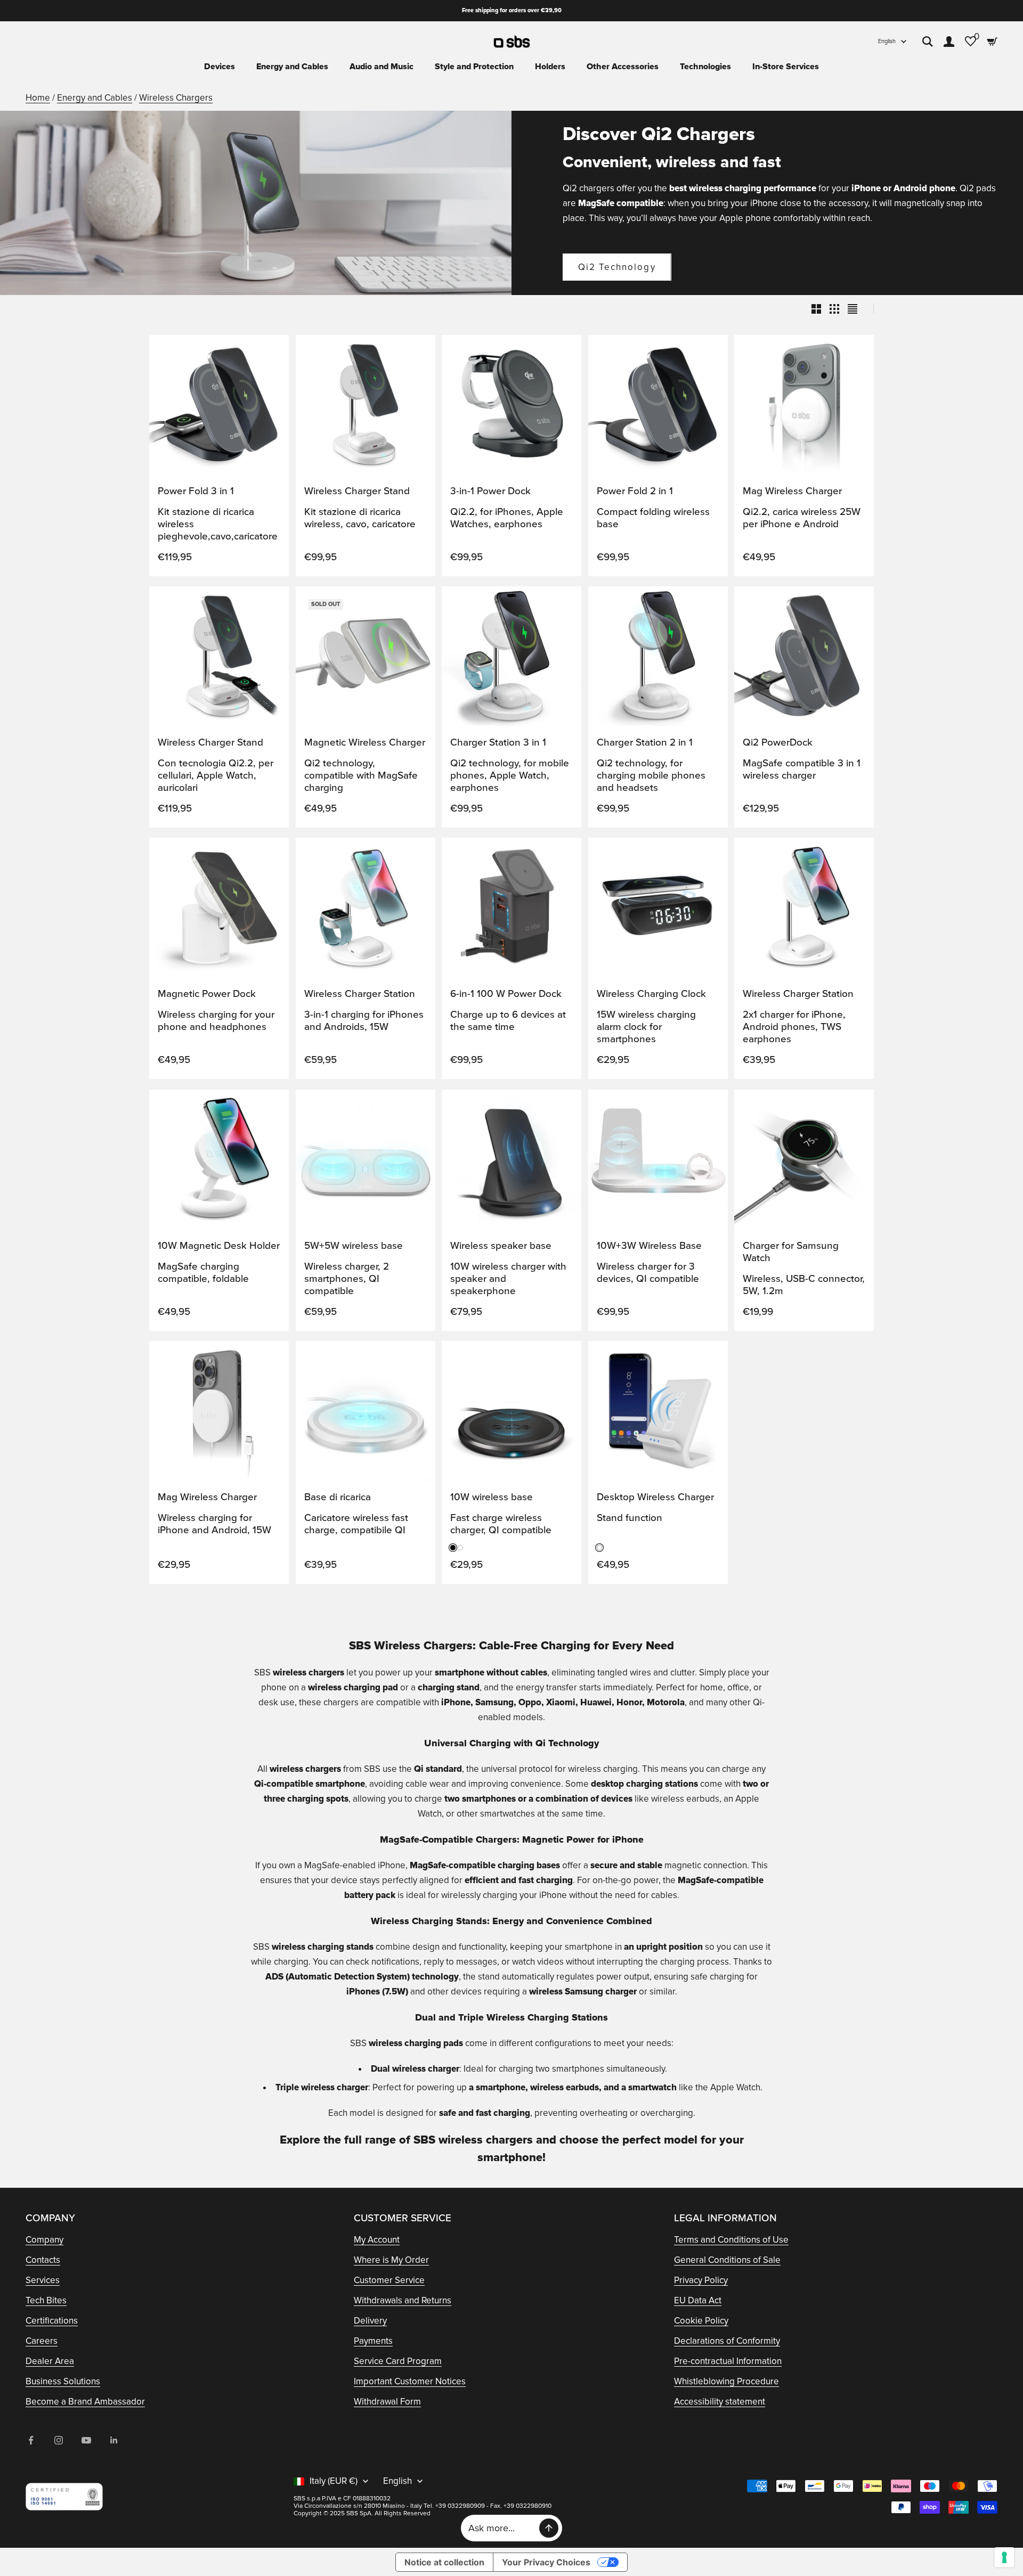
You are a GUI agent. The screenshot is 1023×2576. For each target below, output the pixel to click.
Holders (550, 67)
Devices (220, 67)
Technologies (705, 67)
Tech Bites (46, 2300)
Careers (42, 2341)
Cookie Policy (701, 2321)
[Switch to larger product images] (816, 309)
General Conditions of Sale (727, 2260)
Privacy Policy (701, 2280)
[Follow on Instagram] (59, 2440)
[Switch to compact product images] (852, 309)
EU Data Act (698, 2300)
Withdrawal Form (387, 2402)
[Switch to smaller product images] (834, 309)
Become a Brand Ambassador (85, 2402)
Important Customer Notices (410, 2381)
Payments (373, 2341)
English (887, 41)
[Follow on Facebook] (31, 2440)
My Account (377, 2240)
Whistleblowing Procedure (726, 2381)
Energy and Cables (292, 67)
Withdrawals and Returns (403, 2300)
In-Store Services (786, 67)
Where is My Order (391, 2260)
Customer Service (389, 2280)
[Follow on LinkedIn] (114, 2440)
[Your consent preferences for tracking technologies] (1004, 2557)
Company (44, 2240)
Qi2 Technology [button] (617, 267)
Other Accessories (623, 67)
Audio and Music (381, 67)
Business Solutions (63, 2381)
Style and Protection (474, 67)
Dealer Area (50, 2361)
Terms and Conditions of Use (731, 2240)
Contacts (43, 2260)
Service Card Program (398, 2361)
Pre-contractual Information (728, 2361)
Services (43, 2280)
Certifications (52, 2321)
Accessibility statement (720, 2402)
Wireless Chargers (176, 98)
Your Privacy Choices (546, 2562)
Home (38, 98)
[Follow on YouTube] (86, 2440)
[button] (270, 353)
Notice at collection (444, 2562)
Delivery (370, 2321)
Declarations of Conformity (727, 2341)
